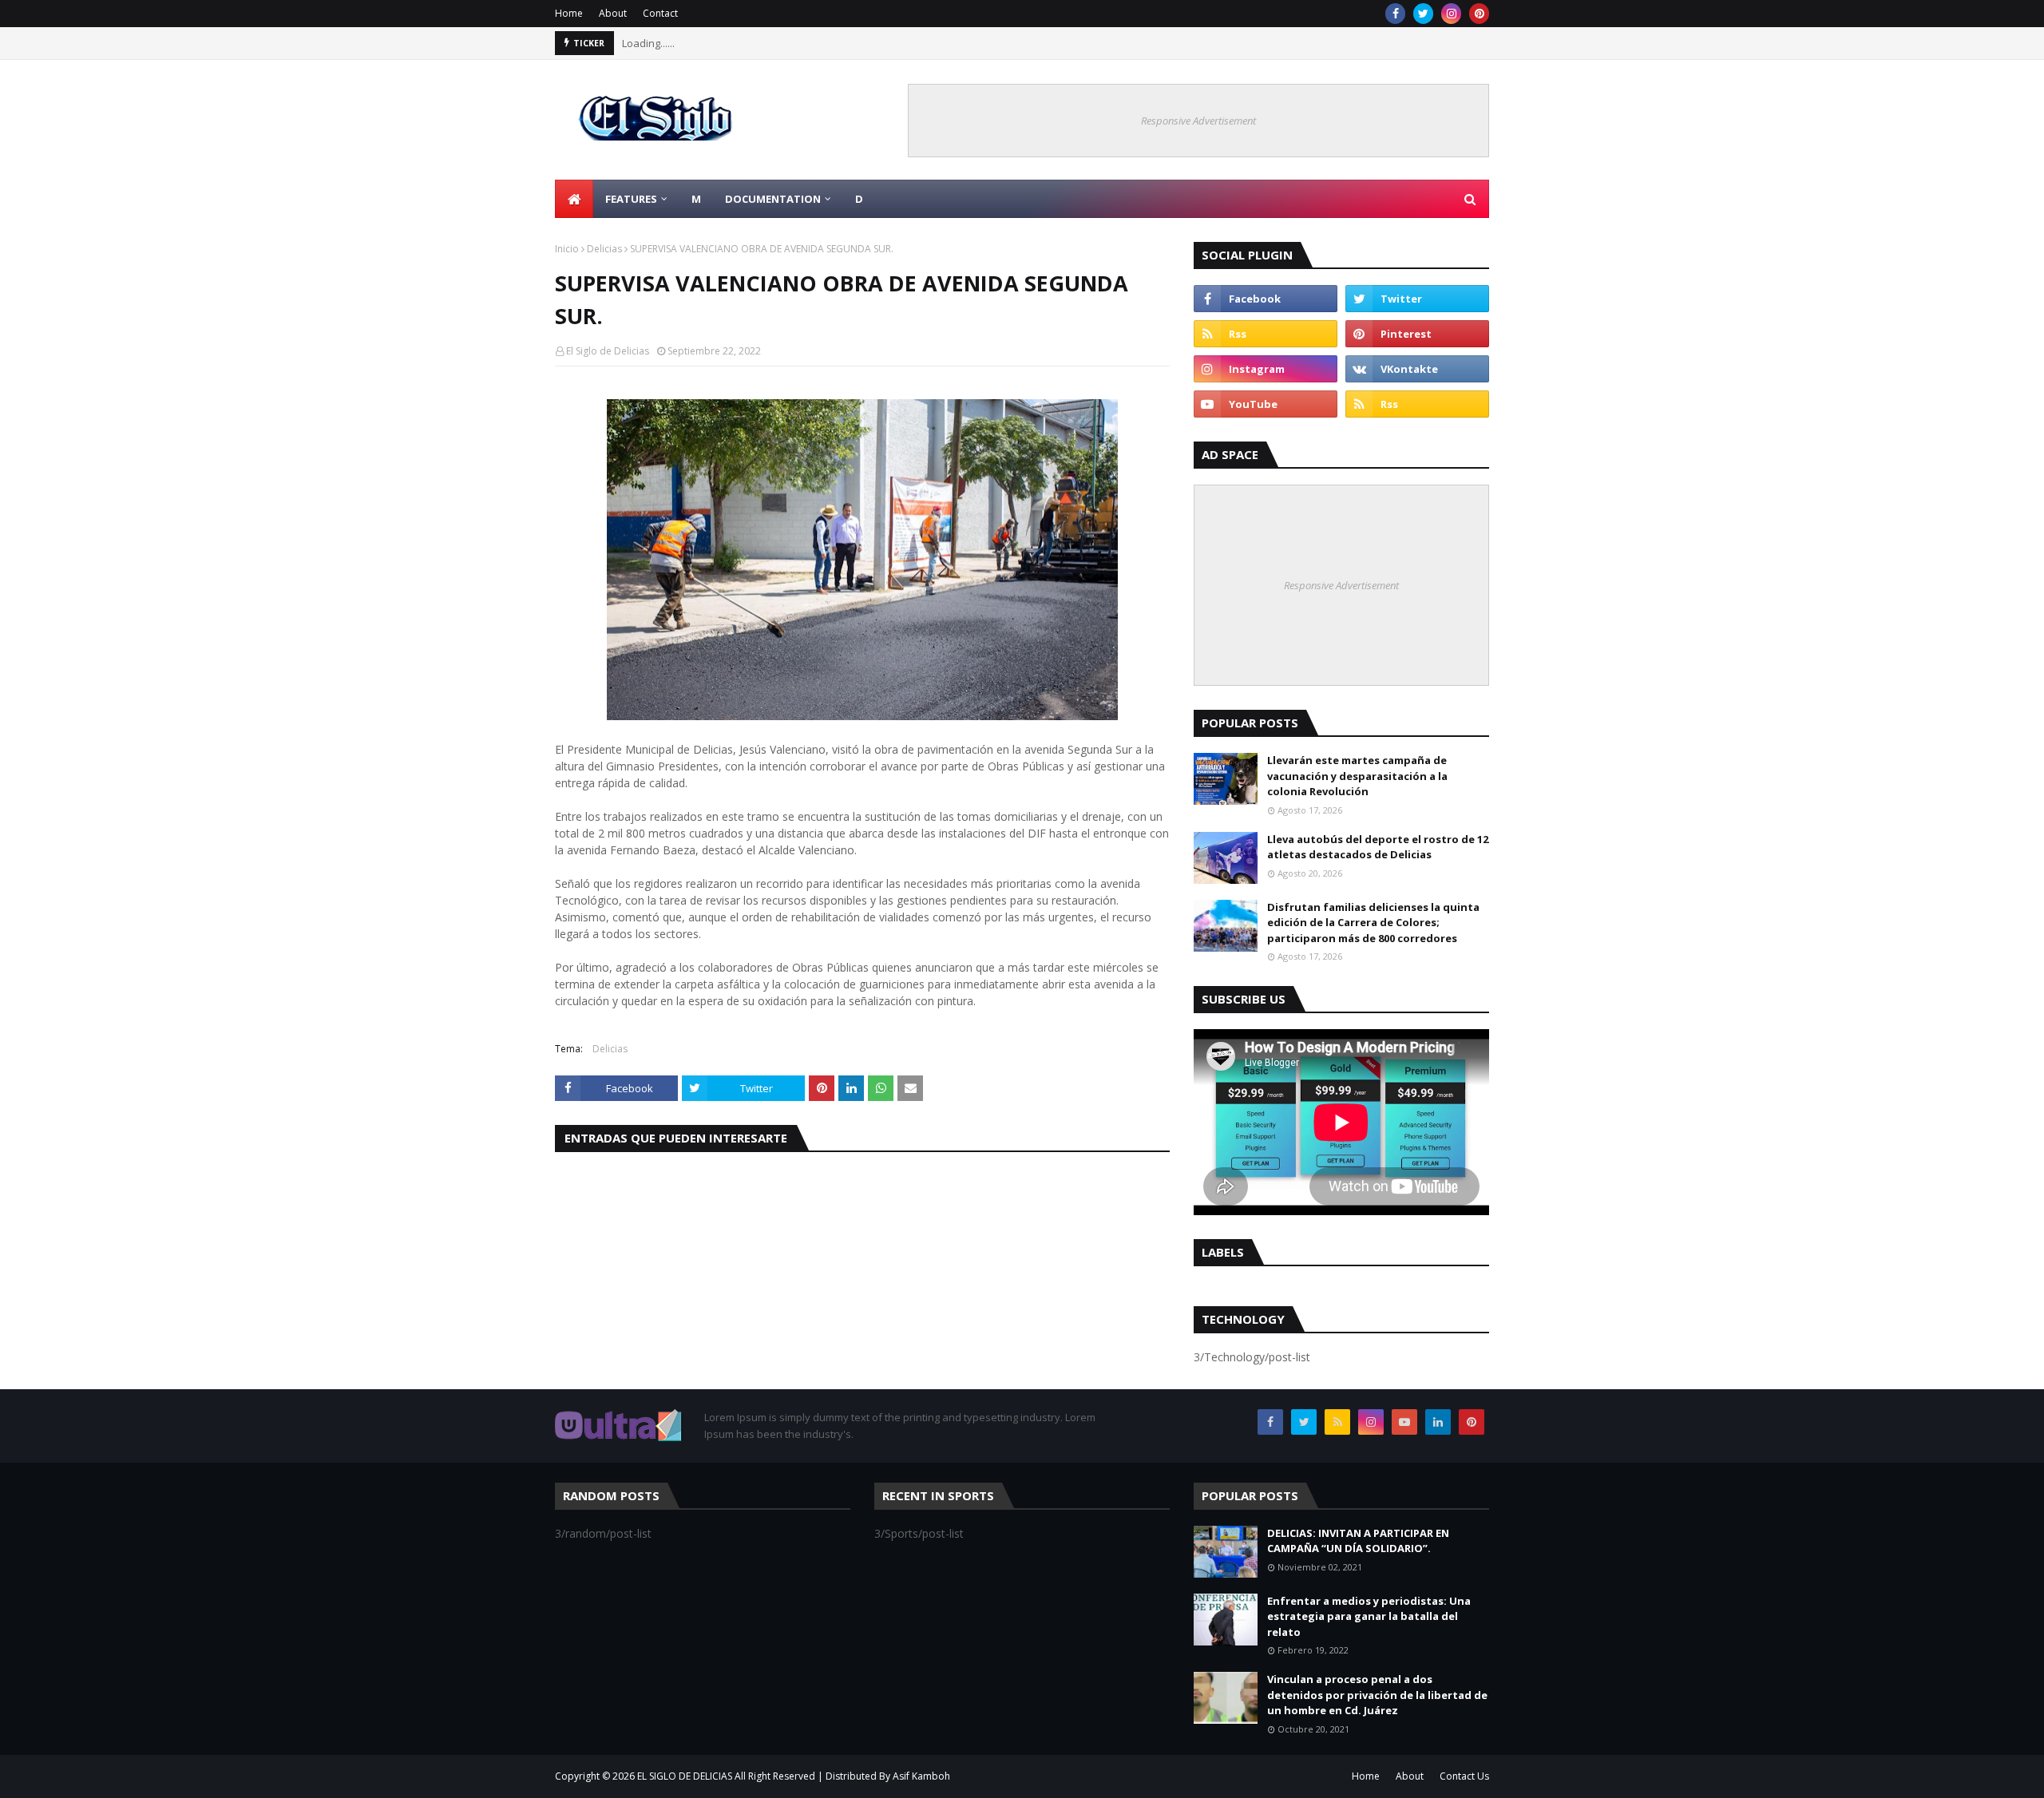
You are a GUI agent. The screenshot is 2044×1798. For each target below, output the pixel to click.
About (613, 13)
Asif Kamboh (921, 1776)
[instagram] (1451, 14)
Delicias (604, 249)
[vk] (1417, 369)
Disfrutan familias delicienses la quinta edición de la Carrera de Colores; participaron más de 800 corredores (1373, 923)
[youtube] (1266, 404)
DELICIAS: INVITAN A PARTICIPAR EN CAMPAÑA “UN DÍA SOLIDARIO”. (1358, 1541)
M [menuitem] (696, 199)
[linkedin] (1438, 1422)
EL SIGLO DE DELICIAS (685, 1776)
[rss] (1266, 334)
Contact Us (1464, 1776)
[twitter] (1423, 14)
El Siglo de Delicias (608, 351)
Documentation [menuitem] (773, 199)
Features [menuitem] (631, 199)
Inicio (567, 249)
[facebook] (1395, 14)
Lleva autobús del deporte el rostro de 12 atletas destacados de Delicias (1378, 847)
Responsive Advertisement (1198, 121)
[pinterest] (1479, 14)
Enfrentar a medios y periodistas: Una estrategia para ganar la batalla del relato (1369, 1616)
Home (569, 13)
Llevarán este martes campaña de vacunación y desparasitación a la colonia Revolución (1357, 776)
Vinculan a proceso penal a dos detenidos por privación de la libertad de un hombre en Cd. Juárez (1377, 1695)
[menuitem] (574, 199)
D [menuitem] (859, 199)
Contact (660, 13)
